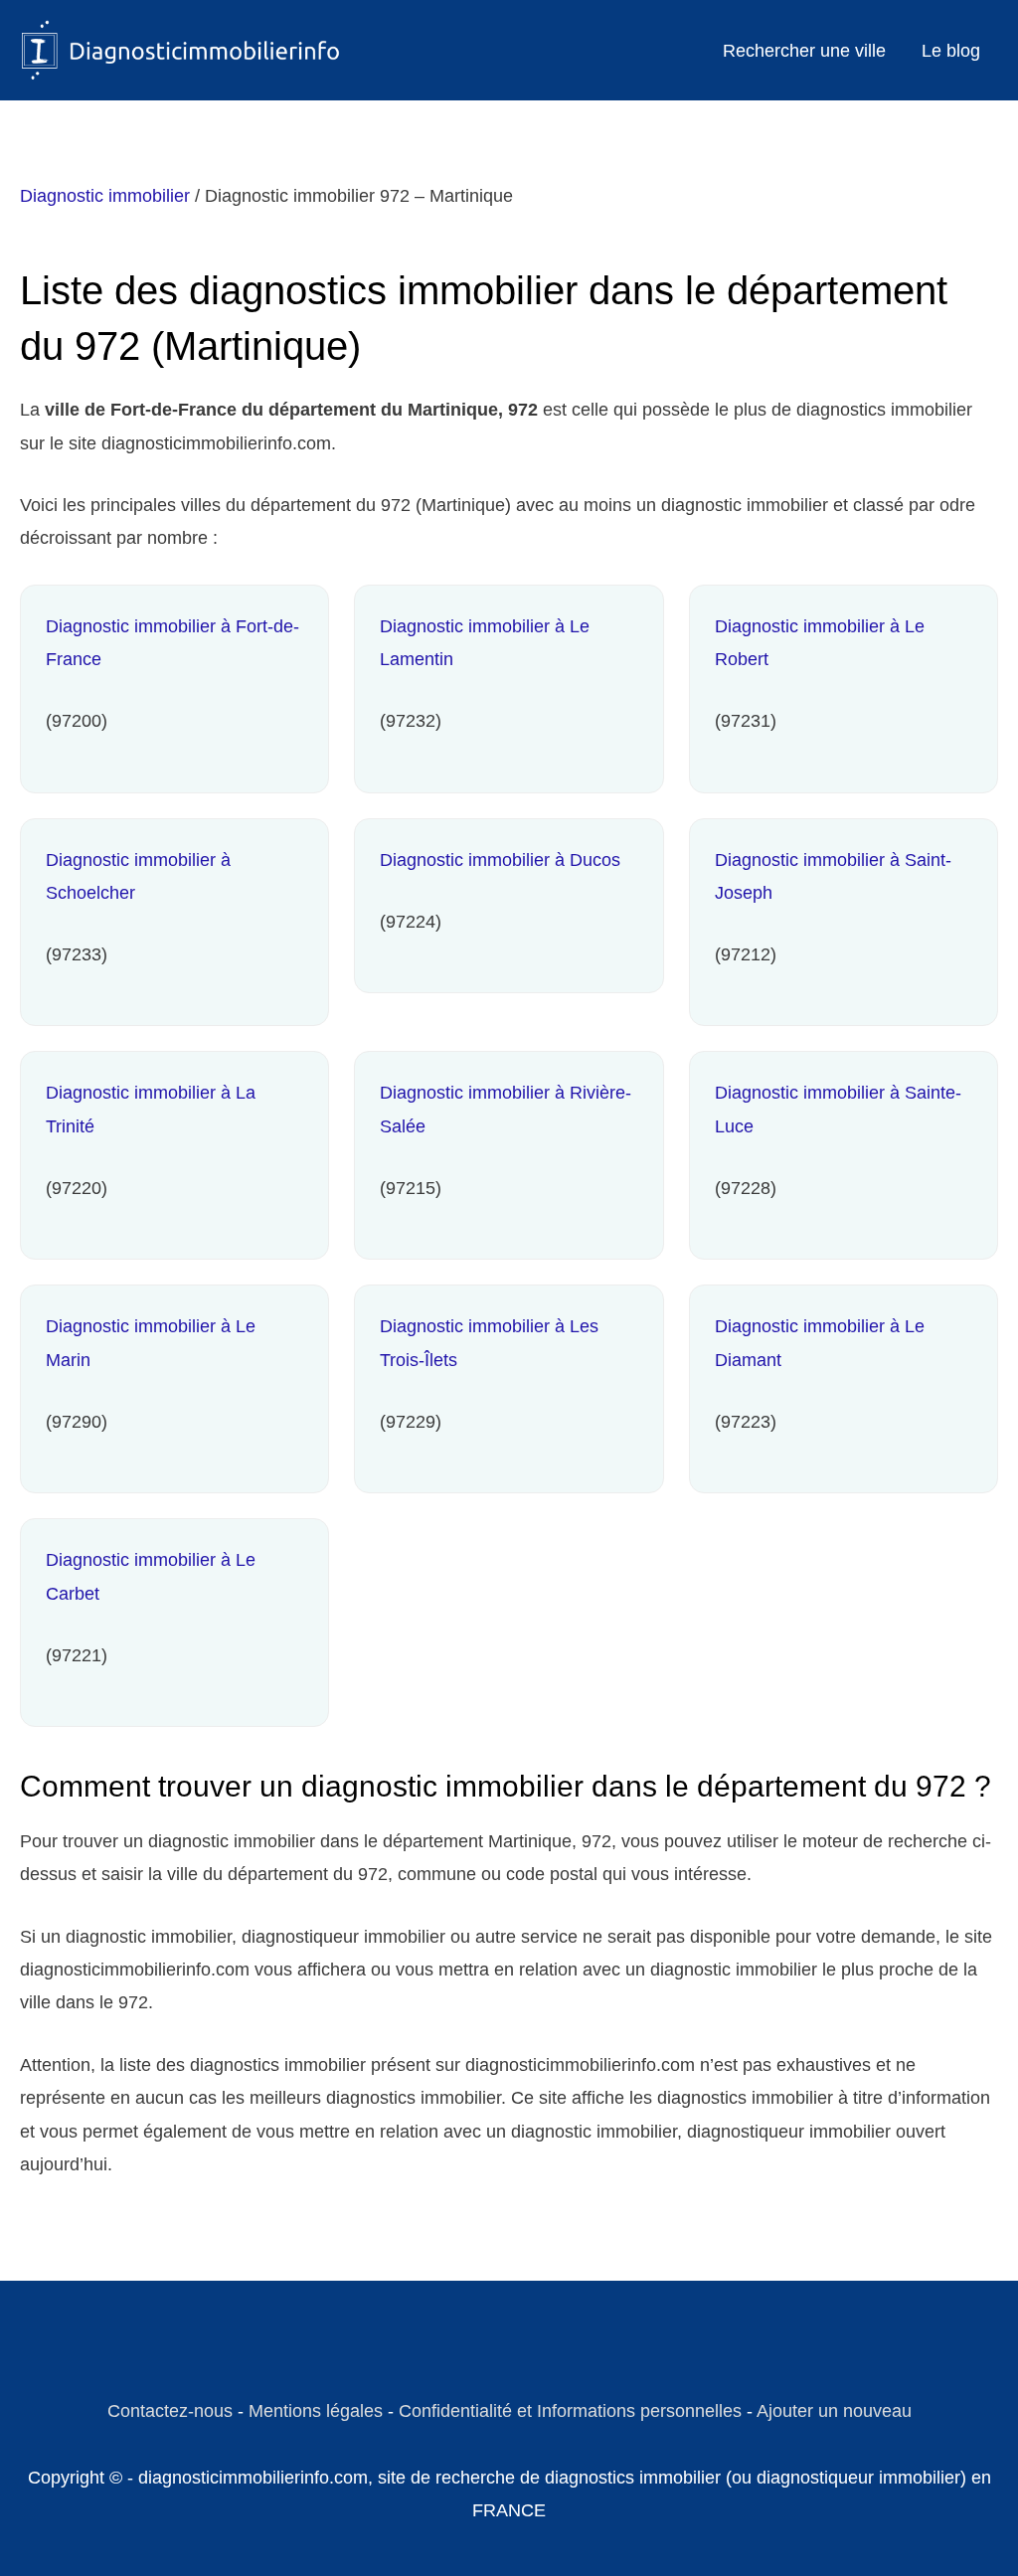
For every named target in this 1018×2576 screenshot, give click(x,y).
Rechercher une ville (804, 51)
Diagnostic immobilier (105, 196)
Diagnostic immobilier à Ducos (500, 860)
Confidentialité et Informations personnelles (570, 2411)
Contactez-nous (170, 2411)
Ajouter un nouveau (834, 2411)
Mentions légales (316, 2411)
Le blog (951, 51)
